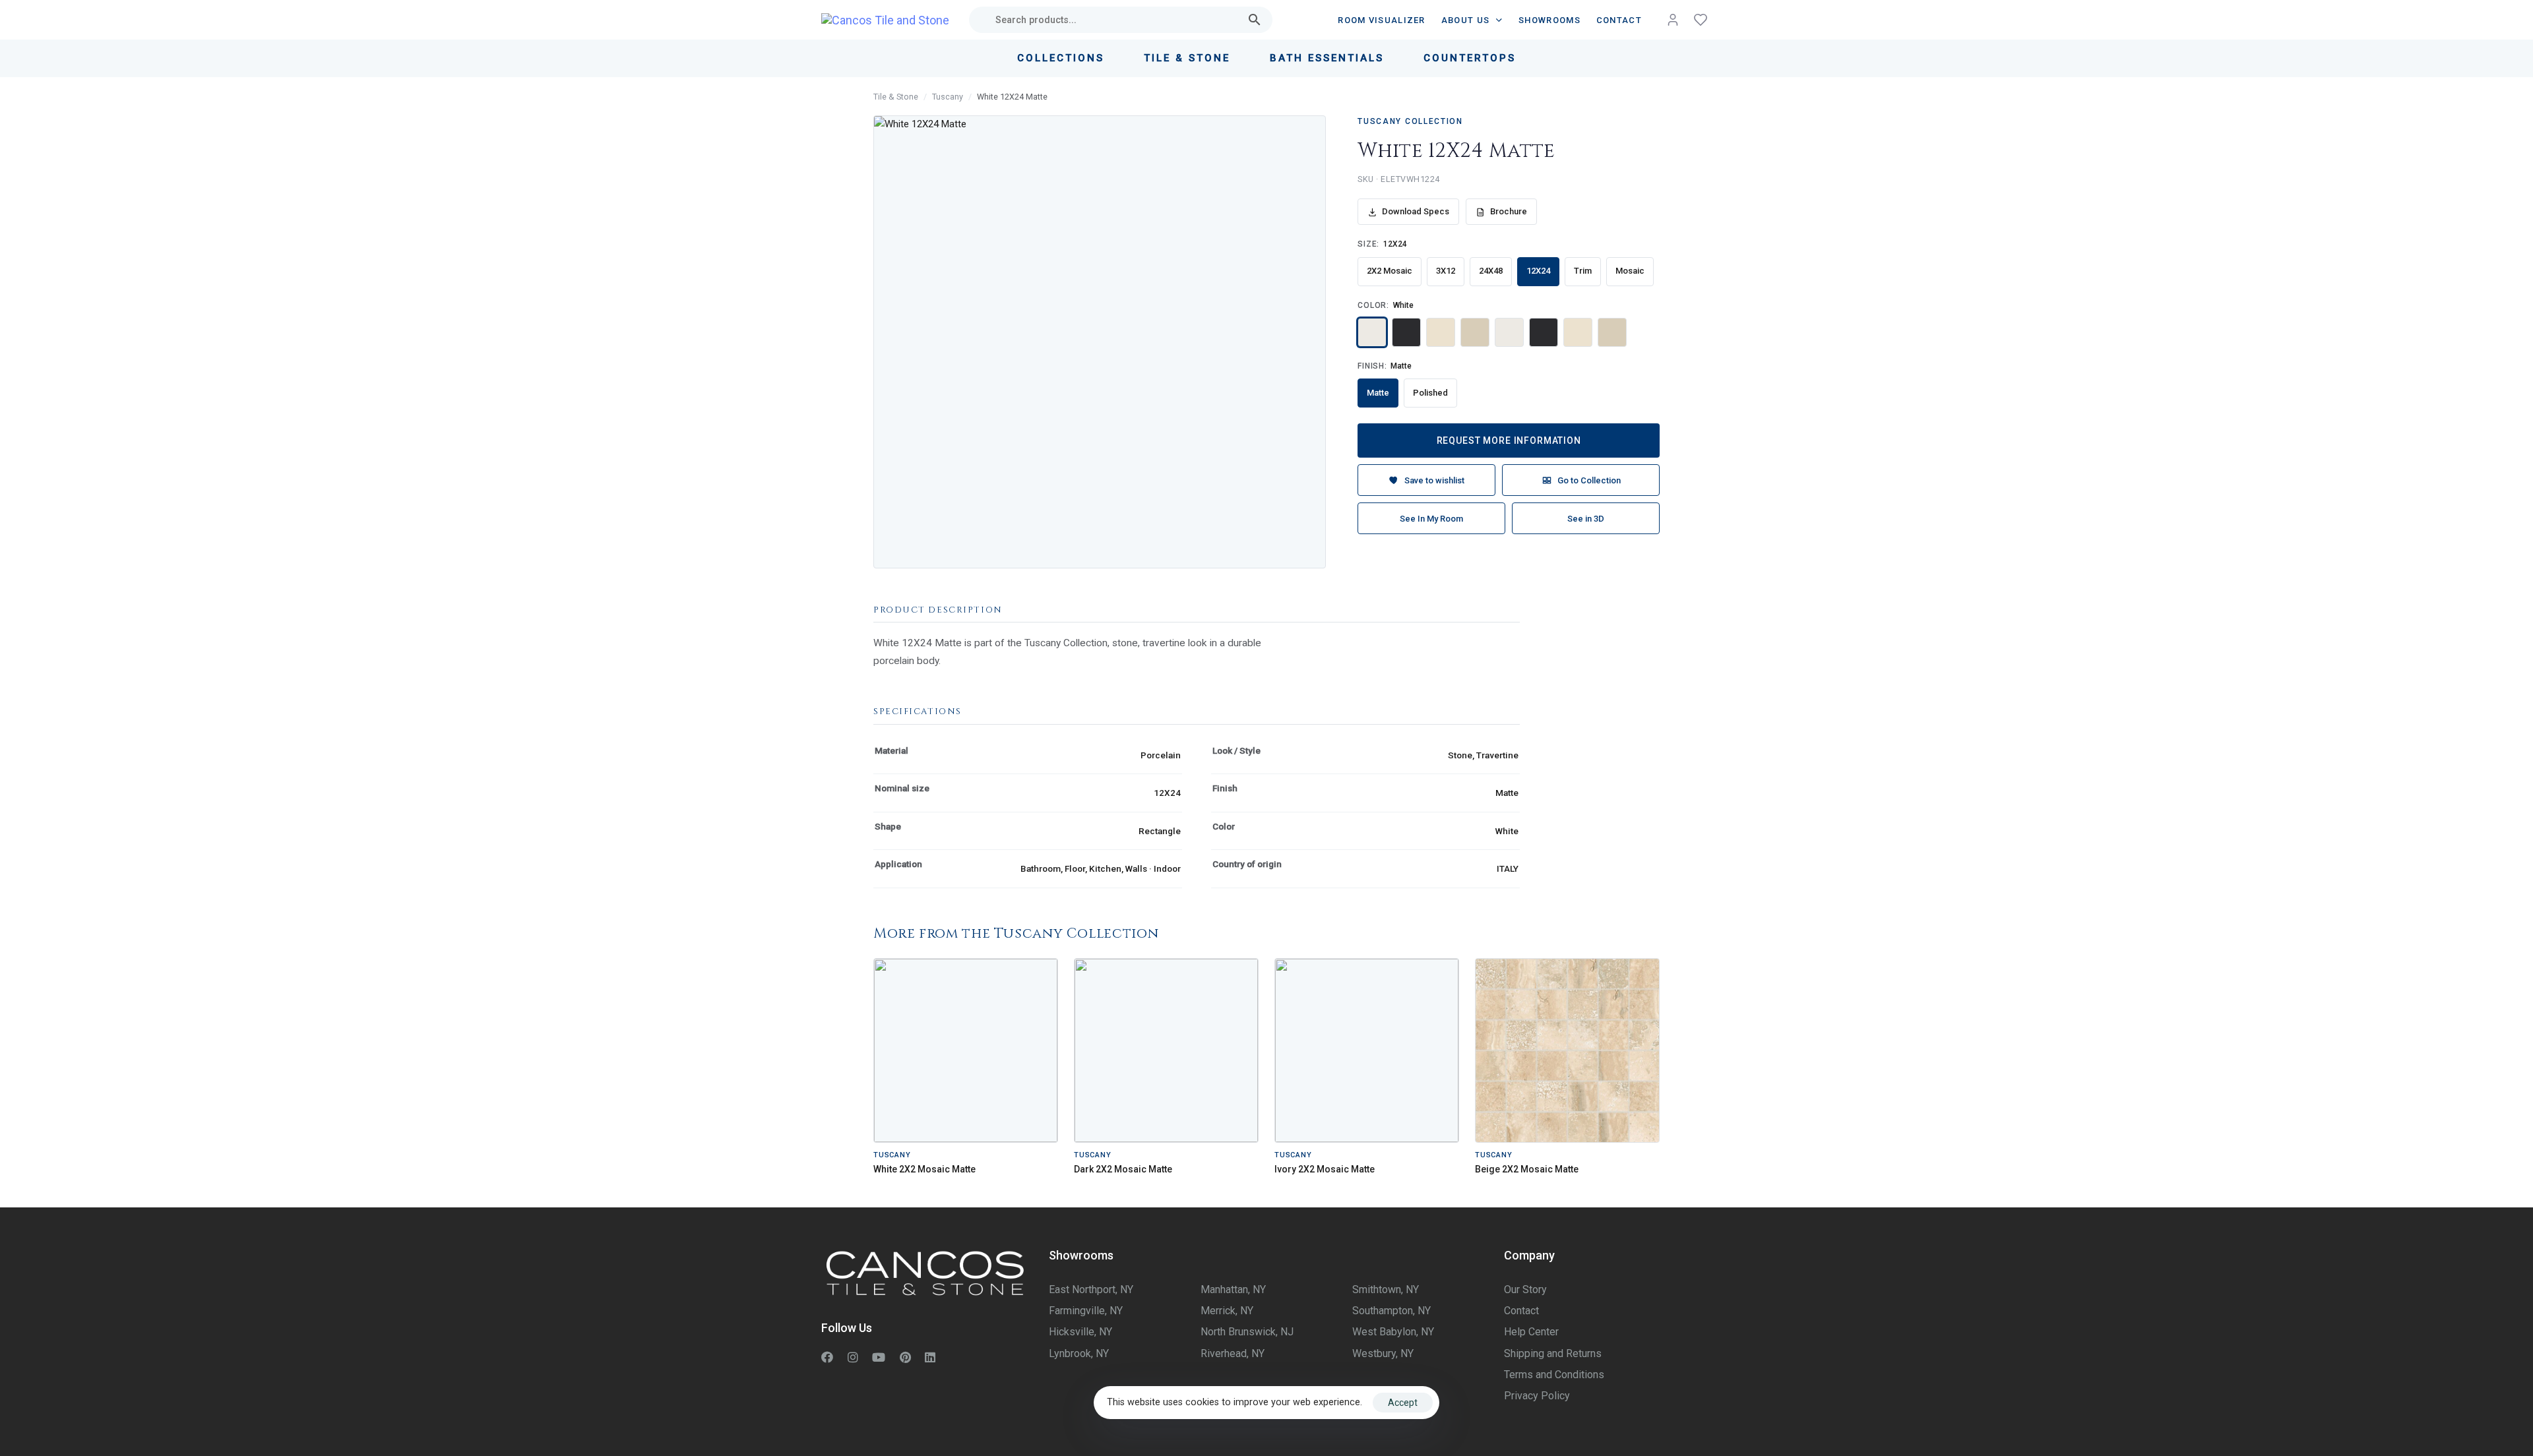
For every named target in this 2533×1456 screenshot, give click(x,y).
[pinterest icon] (905, 1357)
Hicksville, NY (1080, 1332)
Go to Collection (1589, 480)
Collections (1061, 58)
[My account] (1673, 20)
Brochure (1509, 211)
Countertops (1470, 58)
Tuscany (948, 97)
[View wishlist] (1701, 20)
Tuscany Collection (1410, 121)
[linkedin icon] (930, 1357)
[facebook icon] (827, 1357)
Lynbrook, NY (1079, 1353)
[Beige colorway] (1475, 332)
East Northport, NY (1091, 1289)
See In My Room (1431, 519)
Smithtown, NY (1386, 1289)
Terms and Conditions (1554, 1375)
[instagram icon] (853, 1357)
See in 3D (1586, 519)
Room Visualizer (1382, 20)
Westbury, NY (1383, 1353)
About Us (1465, 20)
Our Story (1525, 1289)
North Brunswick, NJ (1247, 1332)
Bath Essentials (1327, 58)
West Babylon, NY (1393, 1332)
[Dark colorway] (1406, 332)
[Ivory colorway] (1441, 332)
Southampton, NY (1392, 1311)
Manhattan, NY (1233, 1289)
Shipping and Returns (1553, 1353)
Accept (1403, 1403)
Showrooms (1549, 20)
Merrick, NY (1227, 1311)
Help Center (1531, 1332)
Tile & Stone (1187, 58)
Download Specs (1416, 211)
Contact (1619, 20)
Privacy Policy (1537, 1396)
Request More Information (1509, 440)
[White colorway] (1372, 332)
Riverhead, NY (1233, 1353)
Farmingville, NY (1086, 1311)
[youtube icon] (879, 1357)
